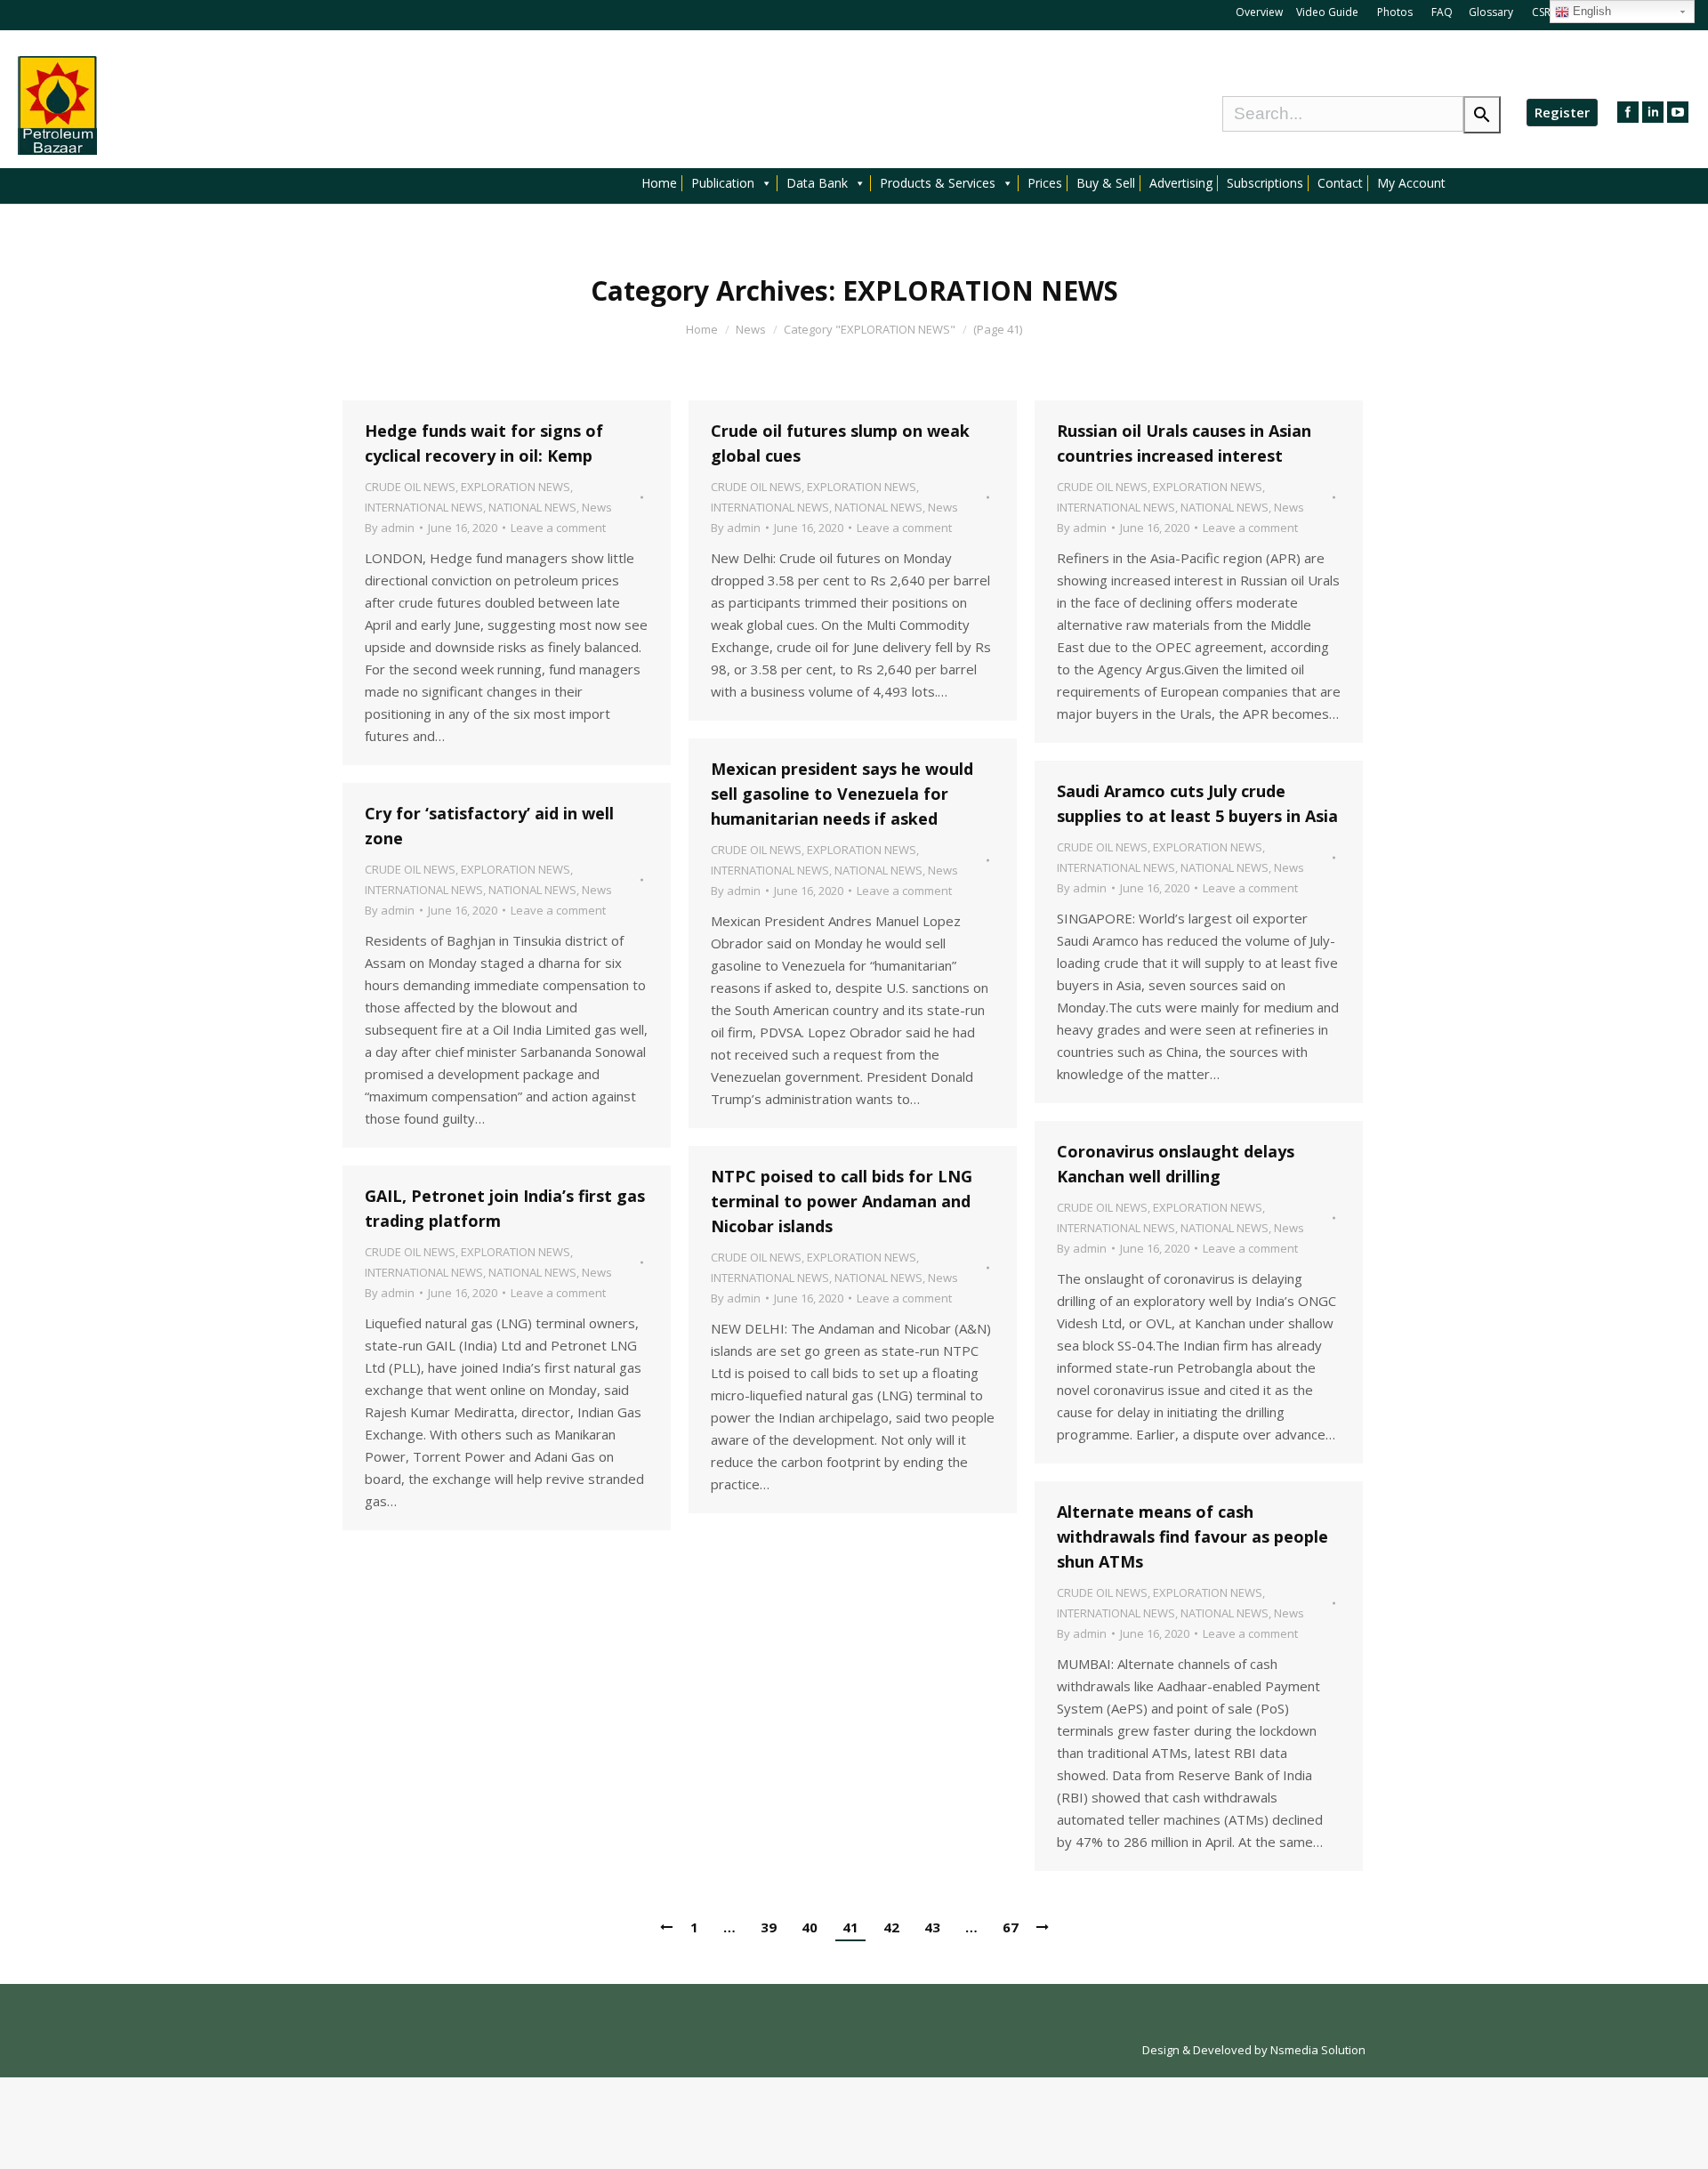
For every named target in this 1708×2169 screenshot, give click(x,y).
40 (810, 1927)
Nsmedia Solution (1318, 2050)
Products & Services (938, 183)
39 (769, 1927)
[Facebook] (1628, 112)
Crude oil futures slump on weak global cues (840, 443)
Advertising (1181, 183)
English (1590, 11)
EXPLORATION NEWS (516, 487)
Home (659, 183)
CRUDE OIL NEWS (410, 487)
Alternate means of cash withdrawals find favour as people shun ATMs (1192, 1536)
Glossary (1491, 12)
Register (1562, 112)
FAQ (1442, 12)
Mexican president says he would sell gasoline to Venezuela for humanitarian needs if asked (842, 794)
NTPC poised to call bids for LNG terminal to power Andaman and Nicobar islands (842, 1201)
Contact (1340, 183)
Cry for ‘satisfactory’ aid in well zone (489, 826)
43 (932, 1927)
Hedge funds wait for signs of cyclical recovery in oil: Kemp (484, 443)
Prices (1045, 183)
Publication (723, 183)
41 (850, 1927)
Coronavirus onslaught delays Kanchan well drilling (1176, 1164)
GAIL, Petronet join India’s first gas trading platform (505, 1208)
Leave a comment (558, 528)
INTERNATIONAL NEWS (424, 507)
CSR (1543, 12)
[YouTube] (1678, 112)
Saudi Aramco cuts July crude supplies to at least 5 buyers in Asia (1197, 803)
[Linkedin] (1653, 112)
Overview (1259, 12)
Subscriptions (1265, 183)
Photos (1396, 12)
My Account (1411, 183)
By (390, 528)
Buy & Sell (1106, 183)
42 (891, 1927)
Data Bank (817, 183)
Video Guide (1327, 12)
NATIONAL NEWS (532, 507)
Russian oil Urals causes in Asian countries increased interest (1184, 443)
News (751, 329)
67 (1011, 1927)
